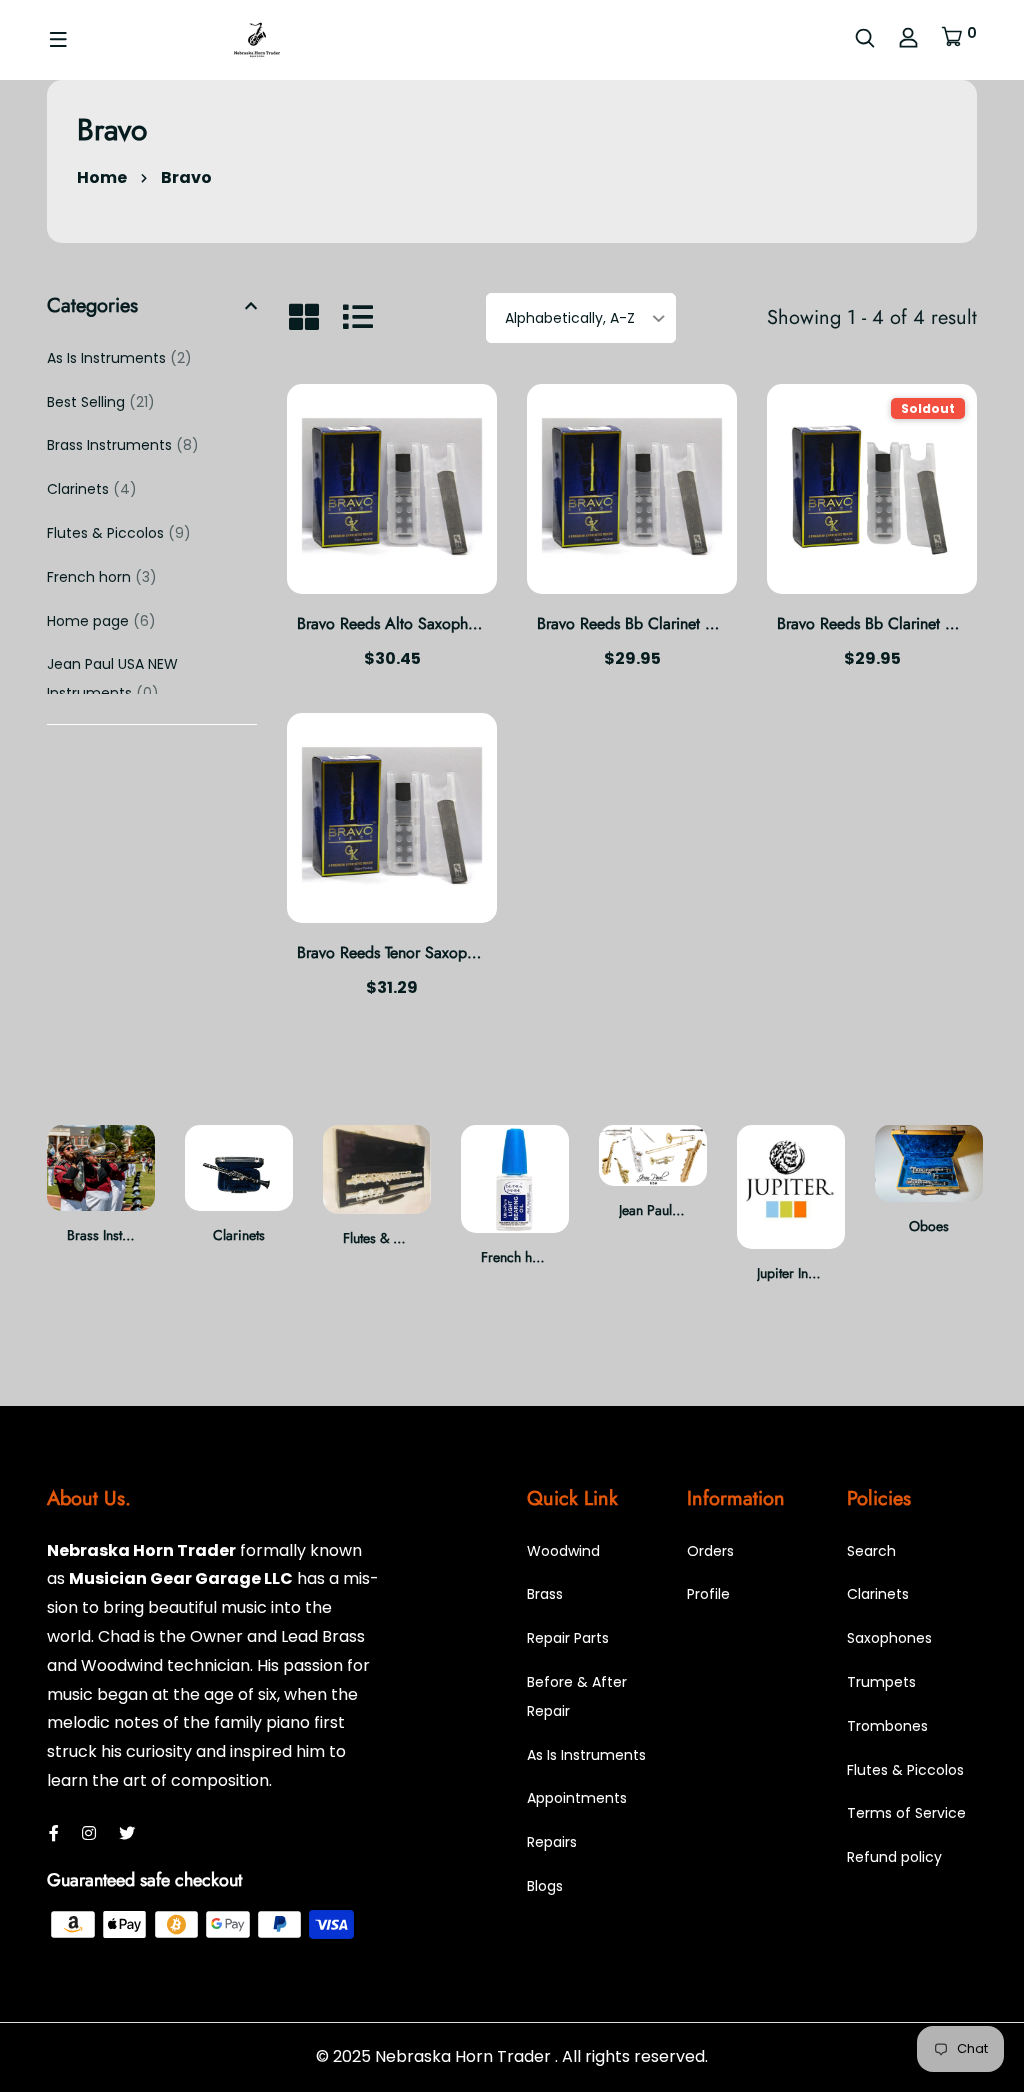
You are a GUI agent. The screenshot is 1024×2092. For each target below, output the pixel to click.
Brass (545, 1594)
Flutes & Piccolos (119, 533)
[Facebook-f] (54, 1833)
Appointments (577, 1798)
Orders (710, 1551)
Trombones (887, 1726)
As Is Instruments (119, 358)
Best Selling (101, 402)
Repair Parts (931, 1232)
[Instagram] (89, 1833)
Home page (101, 621)
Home (102, 177)
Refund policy (894, 1857)
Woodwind (563, 1551)
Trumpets (881, 1682)
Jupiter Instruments (672, 1273)
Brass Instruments (123, 445)
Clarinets (92, 489)
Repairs (552, 1842)
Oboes (791, 1226)
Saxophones (889, 1638)
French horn (102, 577)
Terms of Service (906, 1813)
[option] (101, 1201)
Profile (708, 1594)
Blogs (545, 1886)
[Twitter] (127, 1833)
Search (871, 1551)
